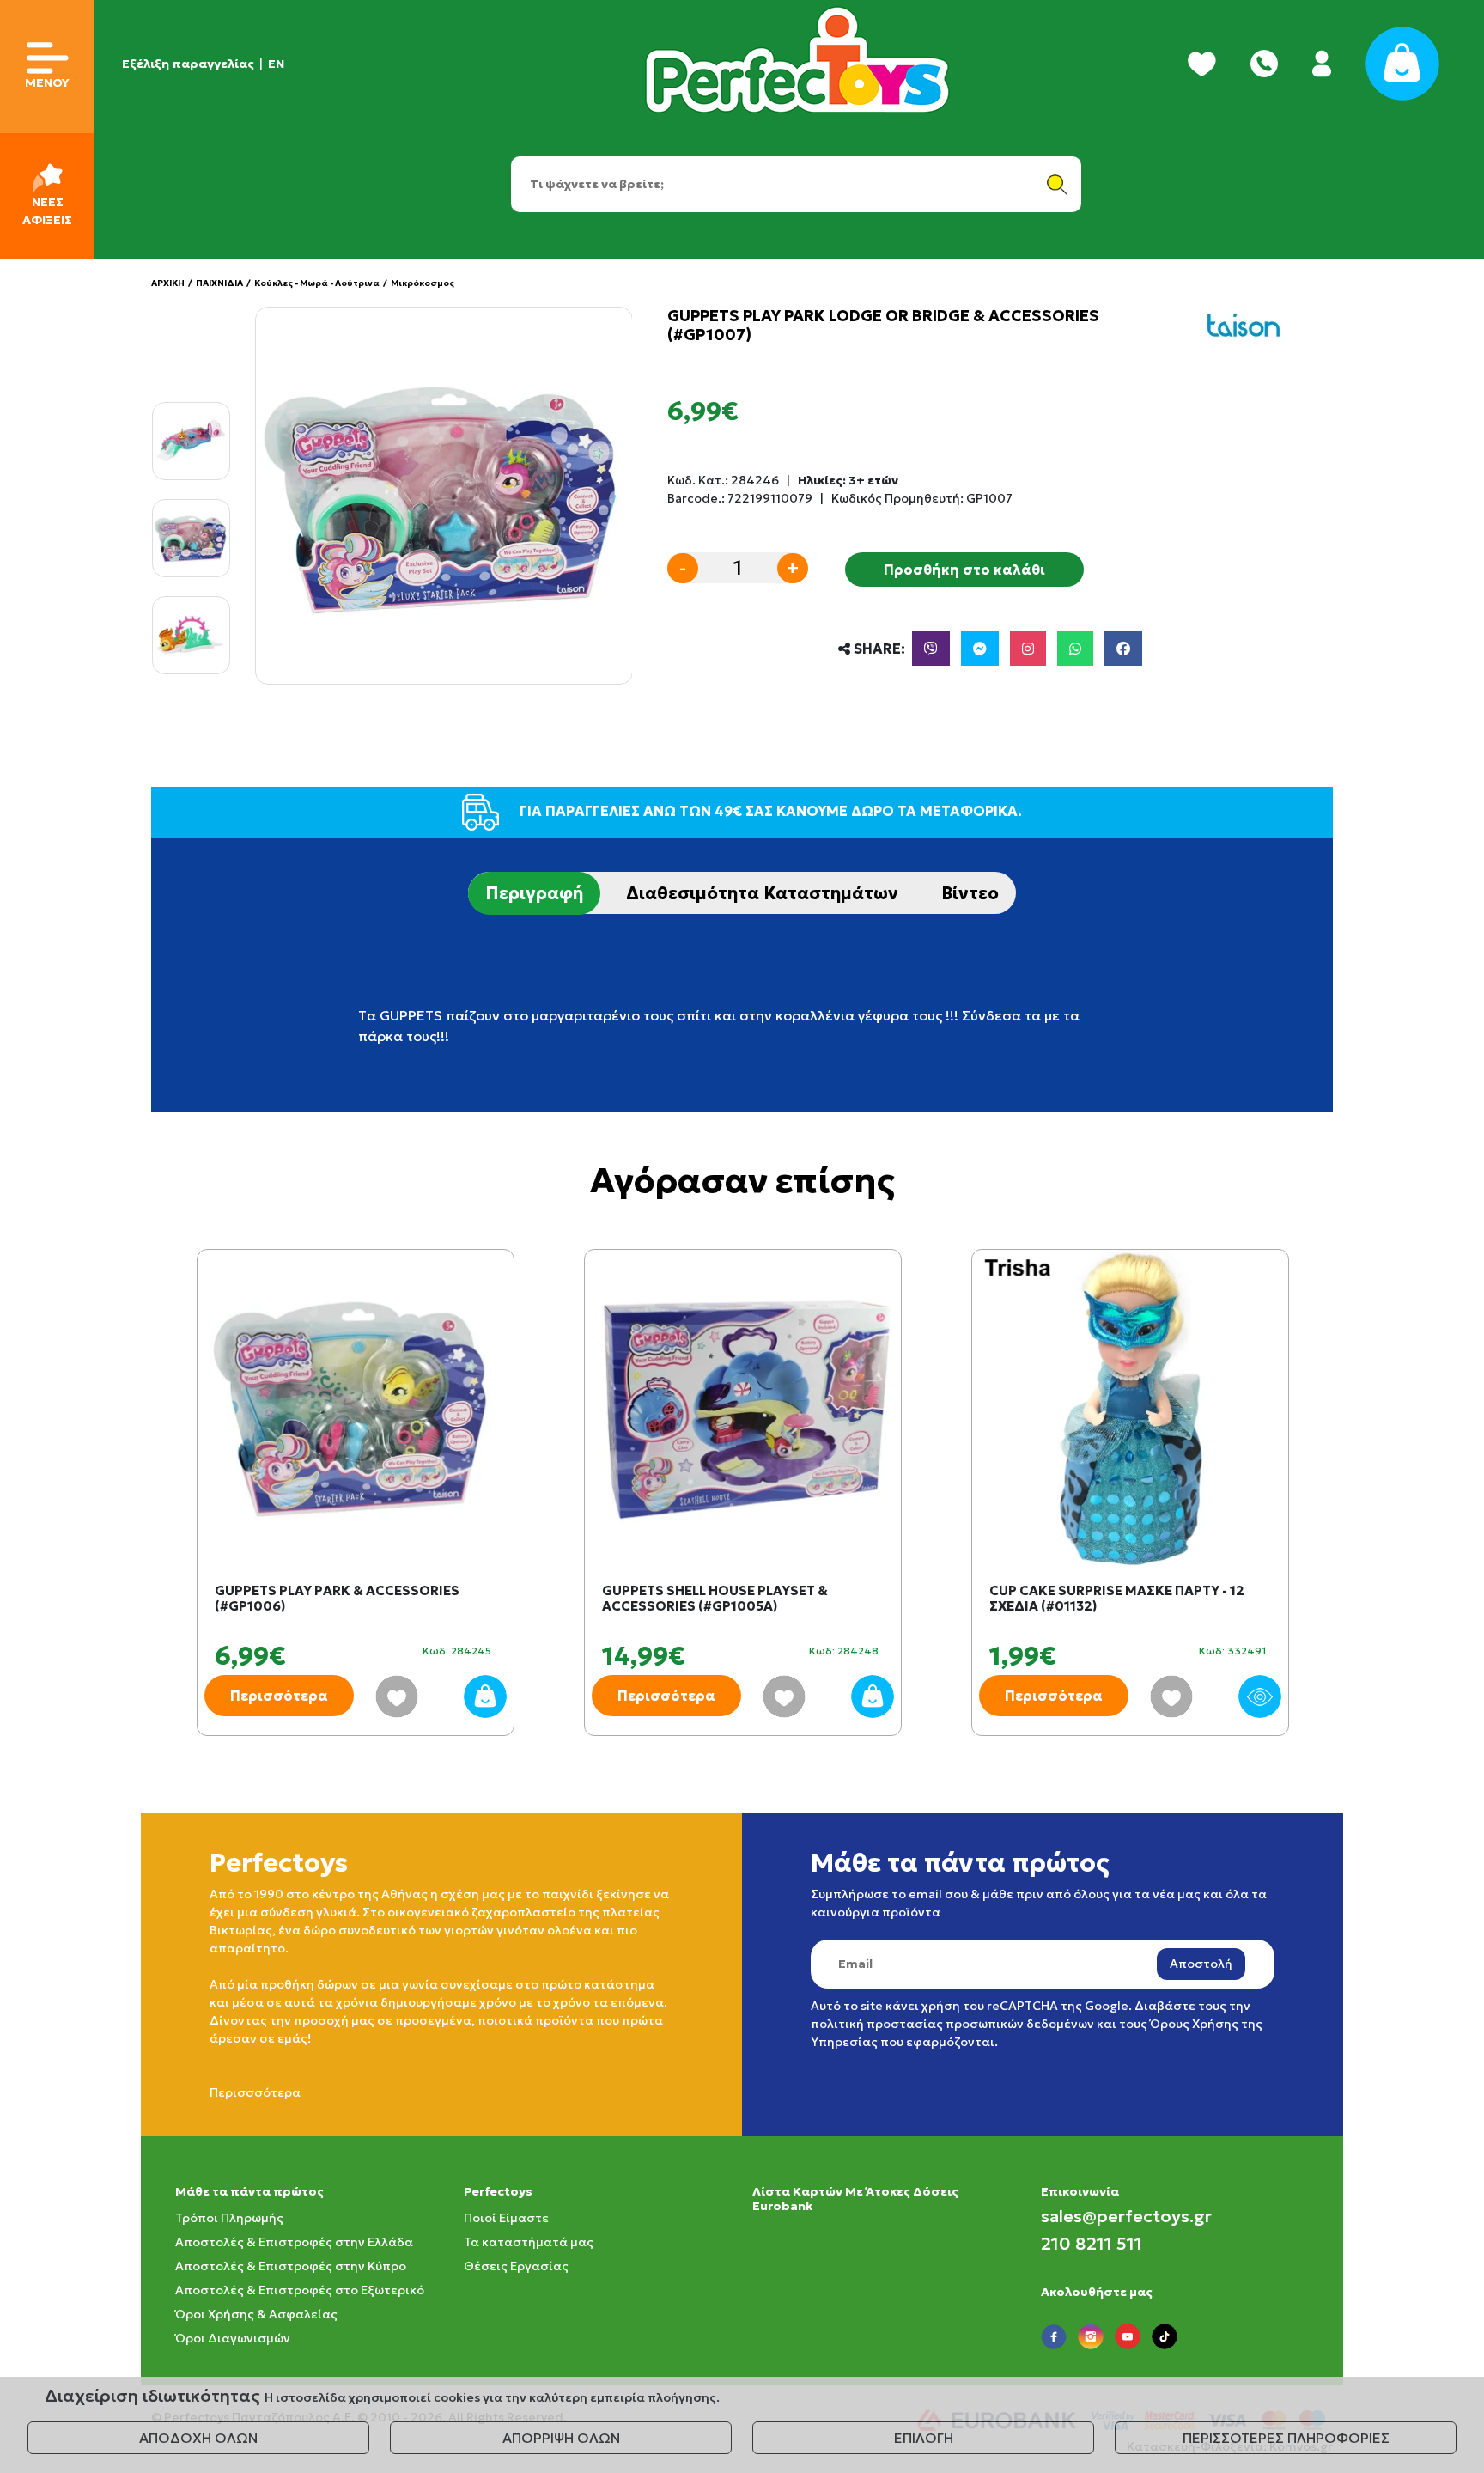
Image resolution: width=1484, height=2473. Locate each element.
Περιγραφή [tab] (534, 893)
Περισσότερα (279, 1696)
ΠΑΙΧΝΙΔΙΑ (219, 283)
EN (276, 64)
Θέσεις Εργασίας (516, 2266)
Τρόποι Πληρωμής (229, 2218)
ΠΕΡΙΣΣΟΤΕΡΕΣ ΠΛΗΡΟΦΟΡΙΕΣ (1286, 2438)
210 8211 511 (1092, 2244)
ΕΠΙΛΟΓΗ (924, 2438)
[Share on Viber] (931, 649)
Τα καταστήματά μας (529, 2242)
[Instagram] (1028, 649)
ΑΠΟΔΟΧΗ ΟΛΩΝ (198, 2438)
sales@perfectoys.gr (1126, 2216)
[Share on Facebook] (1123, 649)
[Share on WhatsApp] (1075, 649)
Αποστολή (1201, 1964)
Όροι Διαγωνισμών (233, 2338)
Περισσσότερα (255, 2092)
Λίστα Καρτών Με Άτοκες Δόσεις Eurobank (855, 2199)
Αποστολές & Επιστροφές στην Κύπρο (291, 2266)
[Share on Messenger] (980, 649)
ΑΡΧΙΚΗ (168, 283)
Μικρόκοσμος (423, 283)
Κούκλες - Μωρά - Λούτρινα (317, 283)
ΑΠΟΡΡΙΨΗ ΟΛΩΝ (561, 2438)
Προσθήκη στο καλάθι (964, 570)
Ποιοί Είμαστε (506, 2218)
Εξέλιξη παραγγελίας (188, 64)
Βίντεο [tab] (970, 893)
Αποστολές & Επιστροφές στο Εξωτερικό (300, 2290)
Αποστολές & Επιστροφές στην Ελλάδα (294, 2242)
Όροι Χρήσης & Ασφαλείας (256, 2314)
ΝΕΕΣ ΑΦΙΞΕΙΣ (47, 211)
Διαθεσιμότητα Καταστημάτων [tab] (762, 893)
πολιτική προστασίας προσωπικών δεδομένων (952, 2024)
